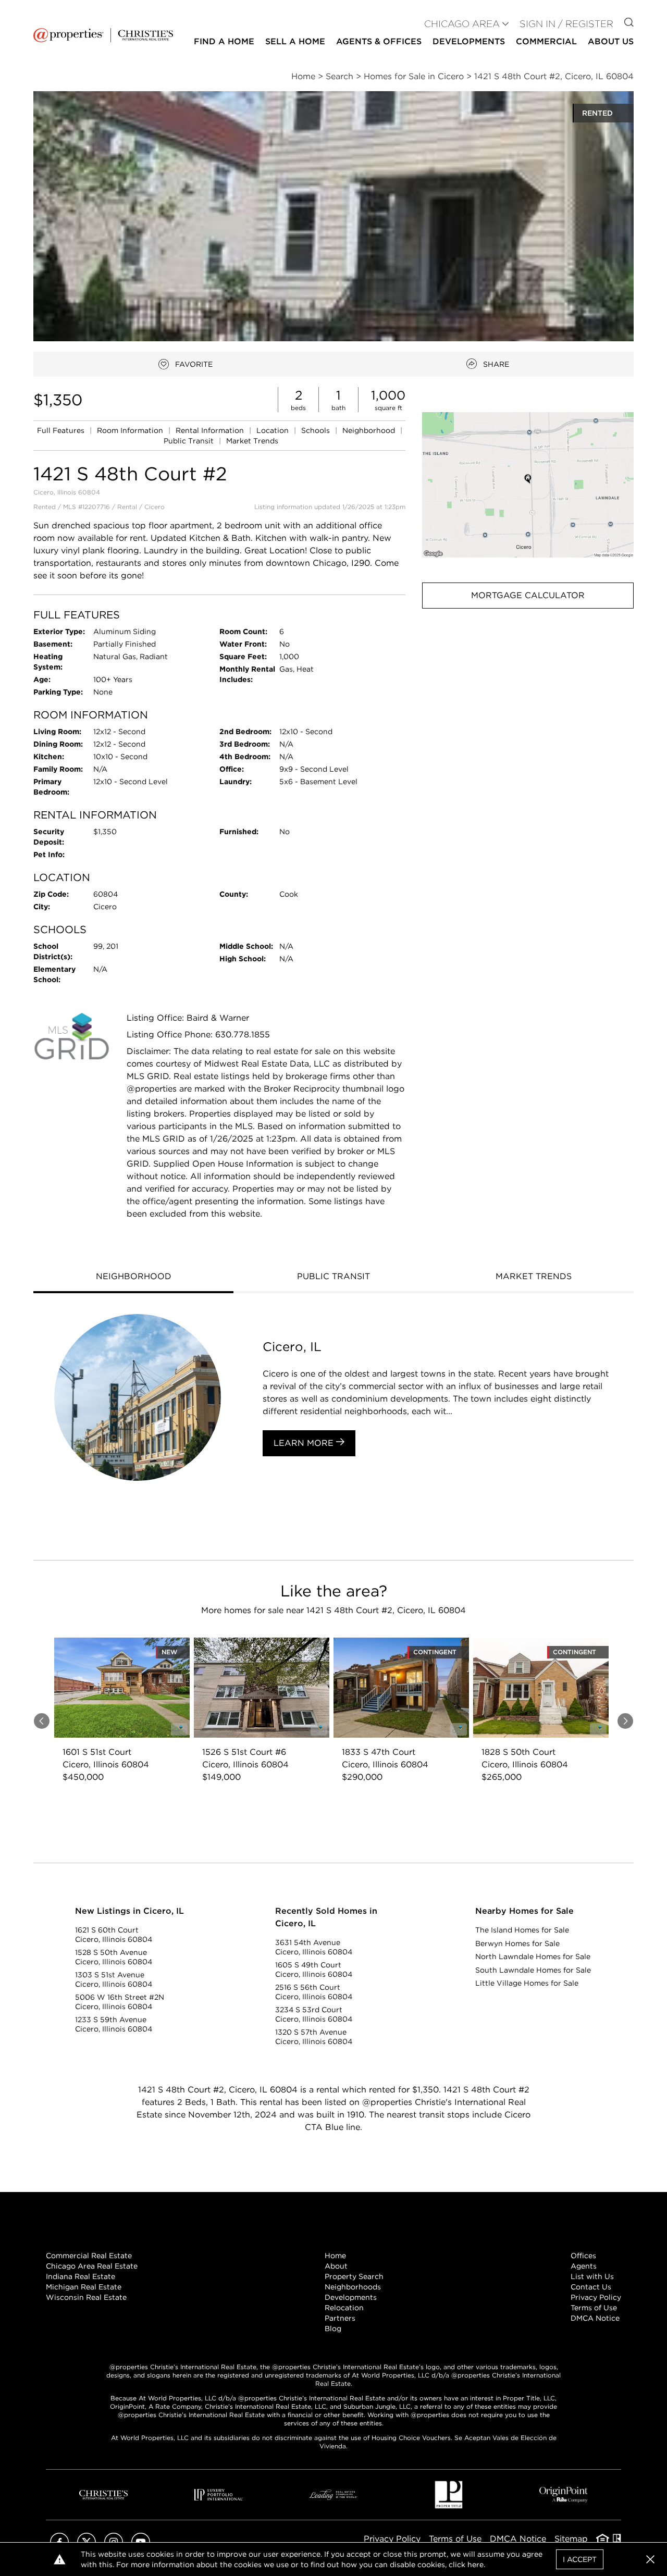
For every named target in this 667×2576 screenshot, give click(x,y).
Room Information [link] (131, 430)
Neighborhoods (353, 2287)
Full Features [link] (62, 430)
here (475, 2565)
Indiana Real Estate (81, 2276)
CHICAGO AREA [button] (462, 24)
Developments (469, 41)
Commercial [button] (546, 41)
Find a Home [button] (224, 41)
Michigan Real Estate (84, 2287)
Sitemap (571, 2539)
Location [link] (274, 430)
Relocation (344, 2308)
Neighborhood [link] (370, 430)
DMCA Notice (595, 2318)
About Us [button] (611, 41)
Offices (583, 2256)
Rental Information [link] (211, 430)
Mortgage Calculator (528, 595)
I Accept (580, 2559)
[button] (528, 485)
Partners (340, 2318)
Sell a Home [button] (295, 41)
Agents (584, 2266)
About (336, 2266)
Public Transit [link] (190, 441)
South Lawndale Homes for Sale (533, 1970)
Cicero (155, 507)
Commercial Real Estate (89, 2256)
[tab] (133, 1278)
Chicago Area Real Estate (92, 2266)
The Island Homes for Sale (522, 1930)
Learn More (305, 1443)
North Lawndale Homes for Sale (533, 1956)
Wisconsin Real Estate (86, 2297)
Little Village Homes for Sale (527, 1983)
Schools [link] (317, 430)
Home (335, 2256)
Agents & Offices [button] (379, 41)
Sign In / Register (566, 24)
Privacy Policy (596, 2297)
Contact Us (591, 2287)
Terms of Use (594, 2308)
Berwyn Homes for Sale (517, 1943)
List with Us (592, 2276)
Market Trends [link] (252, 441)
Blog (333, 2329)
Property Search (354, 2276)
